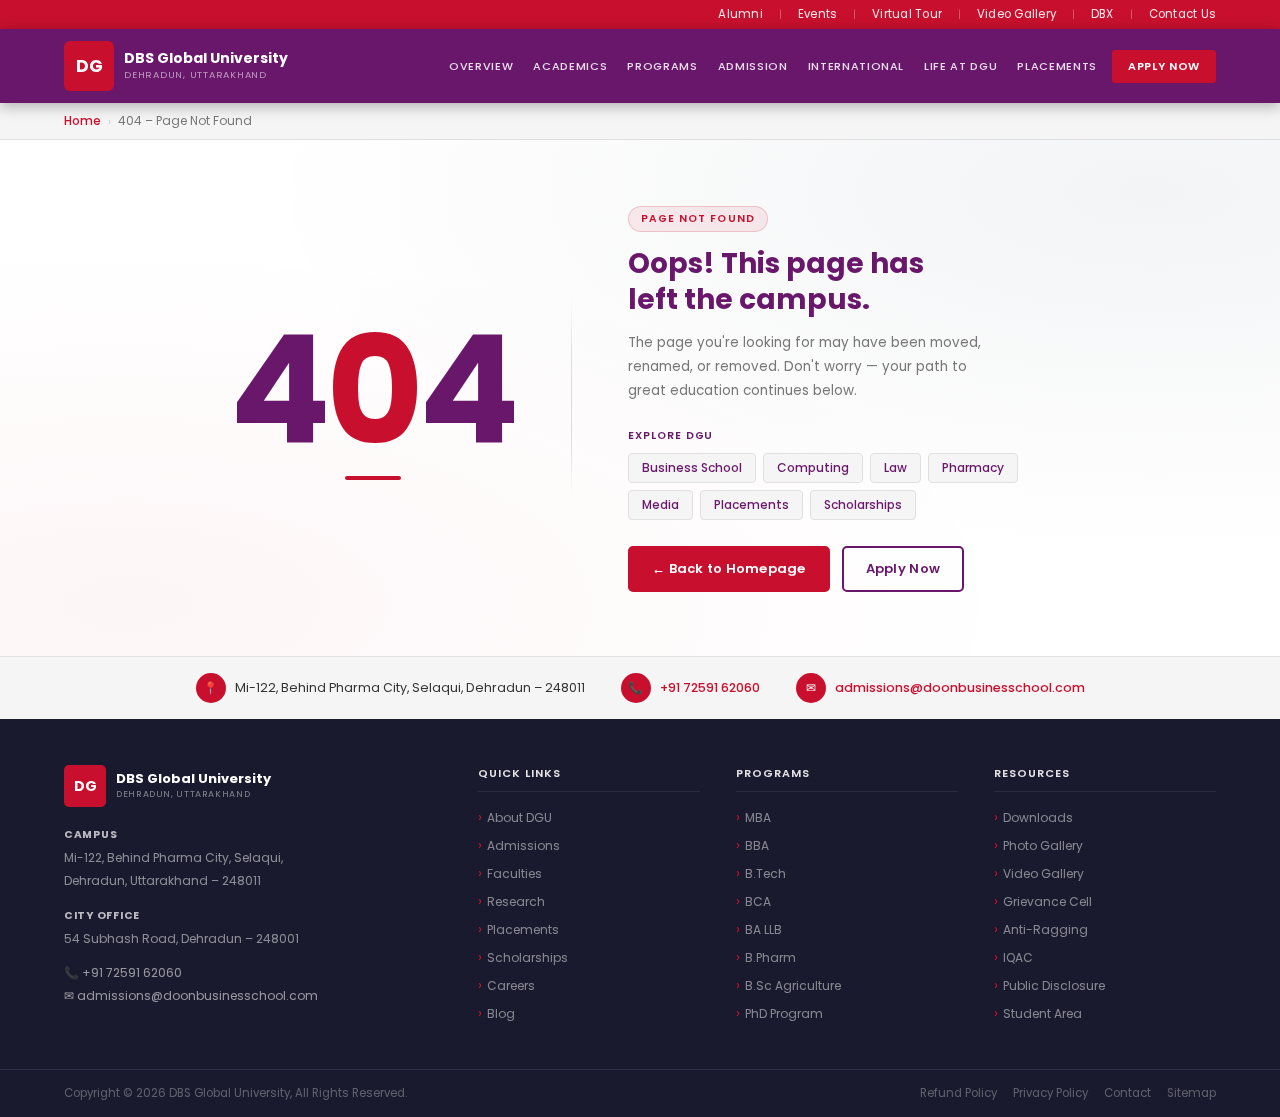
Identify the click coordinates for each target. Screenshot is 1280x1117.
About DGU (519, 817)
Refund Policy (958, 1093)
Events (817, 14)
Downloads (1038, 817)
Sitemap (1191, 1093)
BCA (758, 901)
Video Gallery (1016, 14)
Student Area (1042, 1013)
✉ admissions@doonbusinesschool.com (191, 995)
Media (660, 504)
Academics (570, 66)
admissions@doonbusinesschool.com (960, 687)
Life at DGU (960, 66)
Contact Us (1182, 14)
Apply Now (1164, 66)
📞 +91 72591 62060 (123, 972)
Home (82, 120)
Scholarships (863, 504)
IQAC (1018, 957)
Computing (813, 467)
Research (516, 901)
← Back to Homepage (729, 568)
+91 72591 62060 (710, 687)
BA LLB (763, 929)
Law (895, 467)
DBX (1102, 14)
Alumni (740, 14)
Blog (501, 1013)
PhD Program (784, 1013)
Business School (692, 467)
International (856, 66)
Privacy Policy (1050, 1093)
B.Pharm (770, 957)
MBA (758, 817)
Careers (511, 985)
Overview (481, 66)
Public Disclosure (1054, 985)
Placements (1057, 66)
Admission (753, 66)
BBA (757, 845)
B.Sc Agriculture (793, 985)
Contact (1127, 1093)
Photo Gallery (1043, 845)
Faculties (514, 873)
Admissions (523, 845)
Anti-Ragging (1045, 929)
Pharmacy (973, 467)
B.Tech (765, 873)
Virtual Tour (907, 14)
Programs (662, 66)
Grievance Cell (1047, 901)
